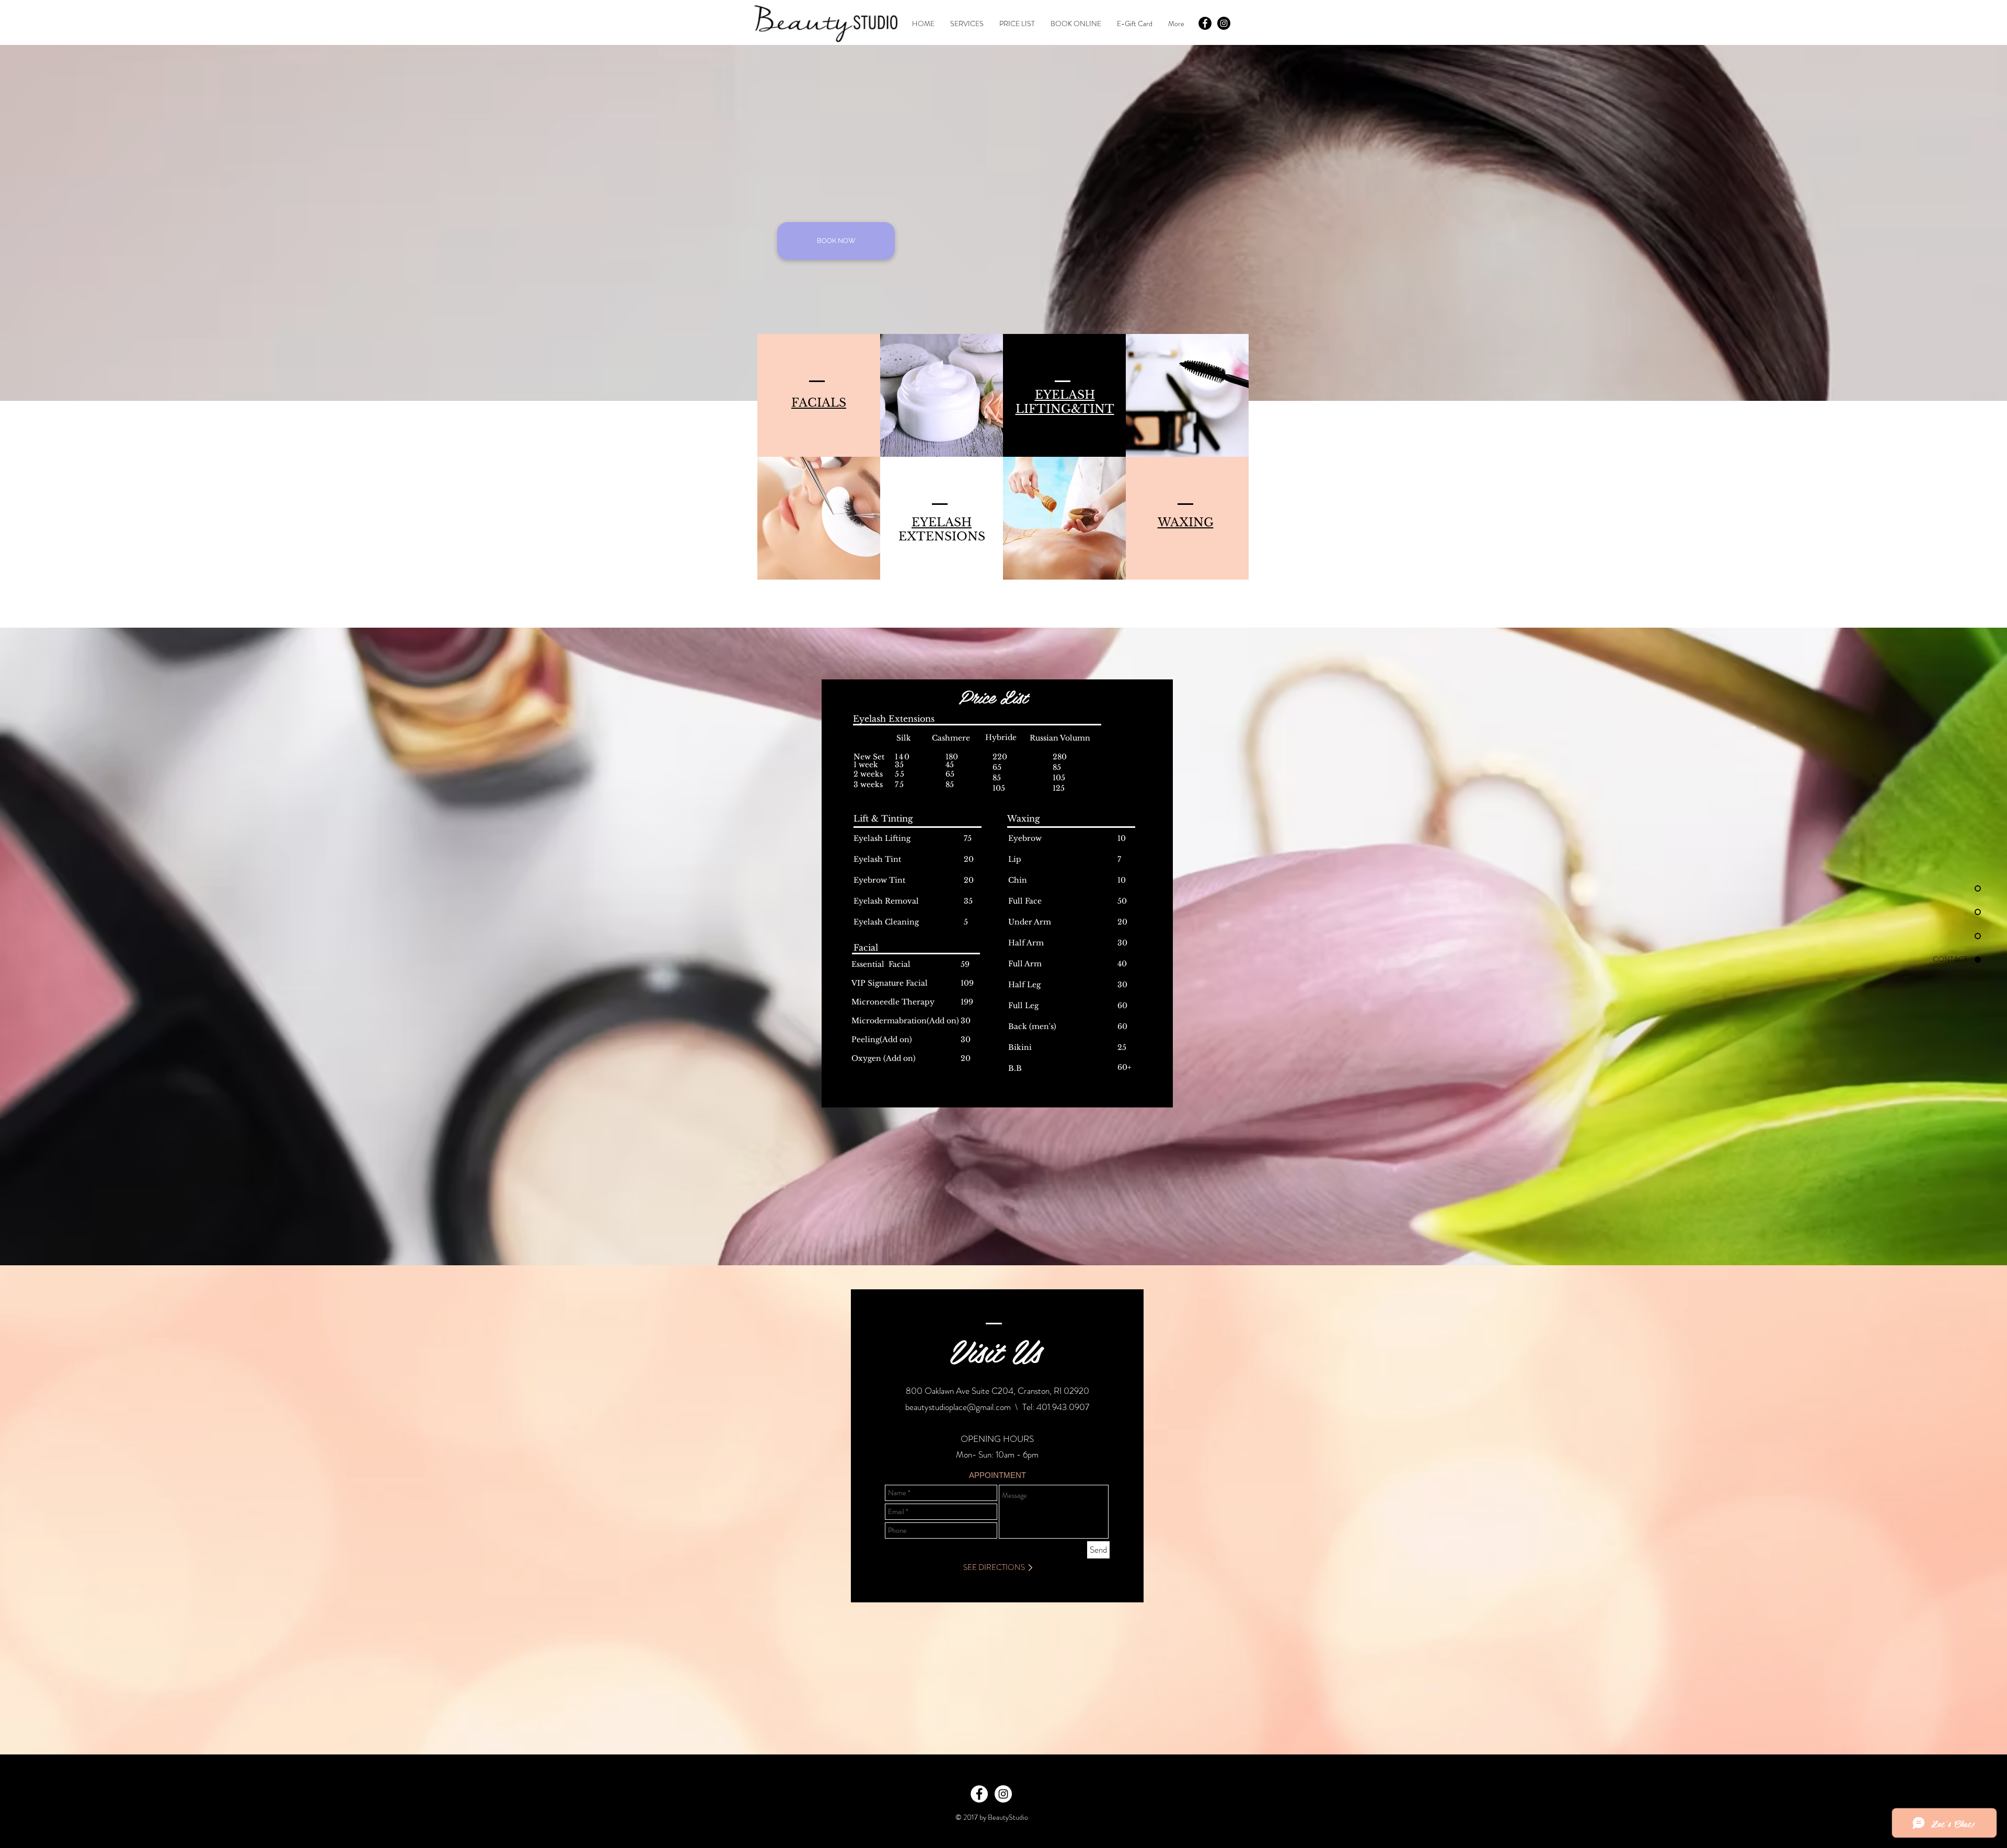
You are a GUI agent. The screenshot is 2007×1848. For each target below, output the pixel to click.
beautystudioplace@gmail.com (958, 1407)
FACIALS (819, 403)
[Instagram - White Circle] (1003, 1794)
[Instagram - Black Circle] (1224, 23)
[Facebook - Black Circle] (1205, 23)
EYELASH (942, 522)
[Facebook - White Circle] (979, 1794)
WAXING (1186, 522)
